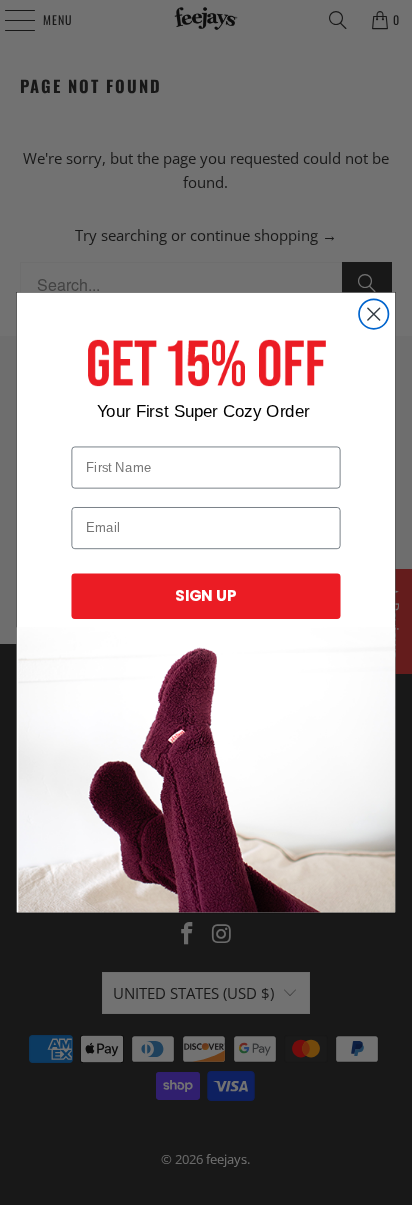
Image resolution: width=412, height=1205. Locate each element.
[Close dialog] (373, 313)
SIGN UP (205, 595)
